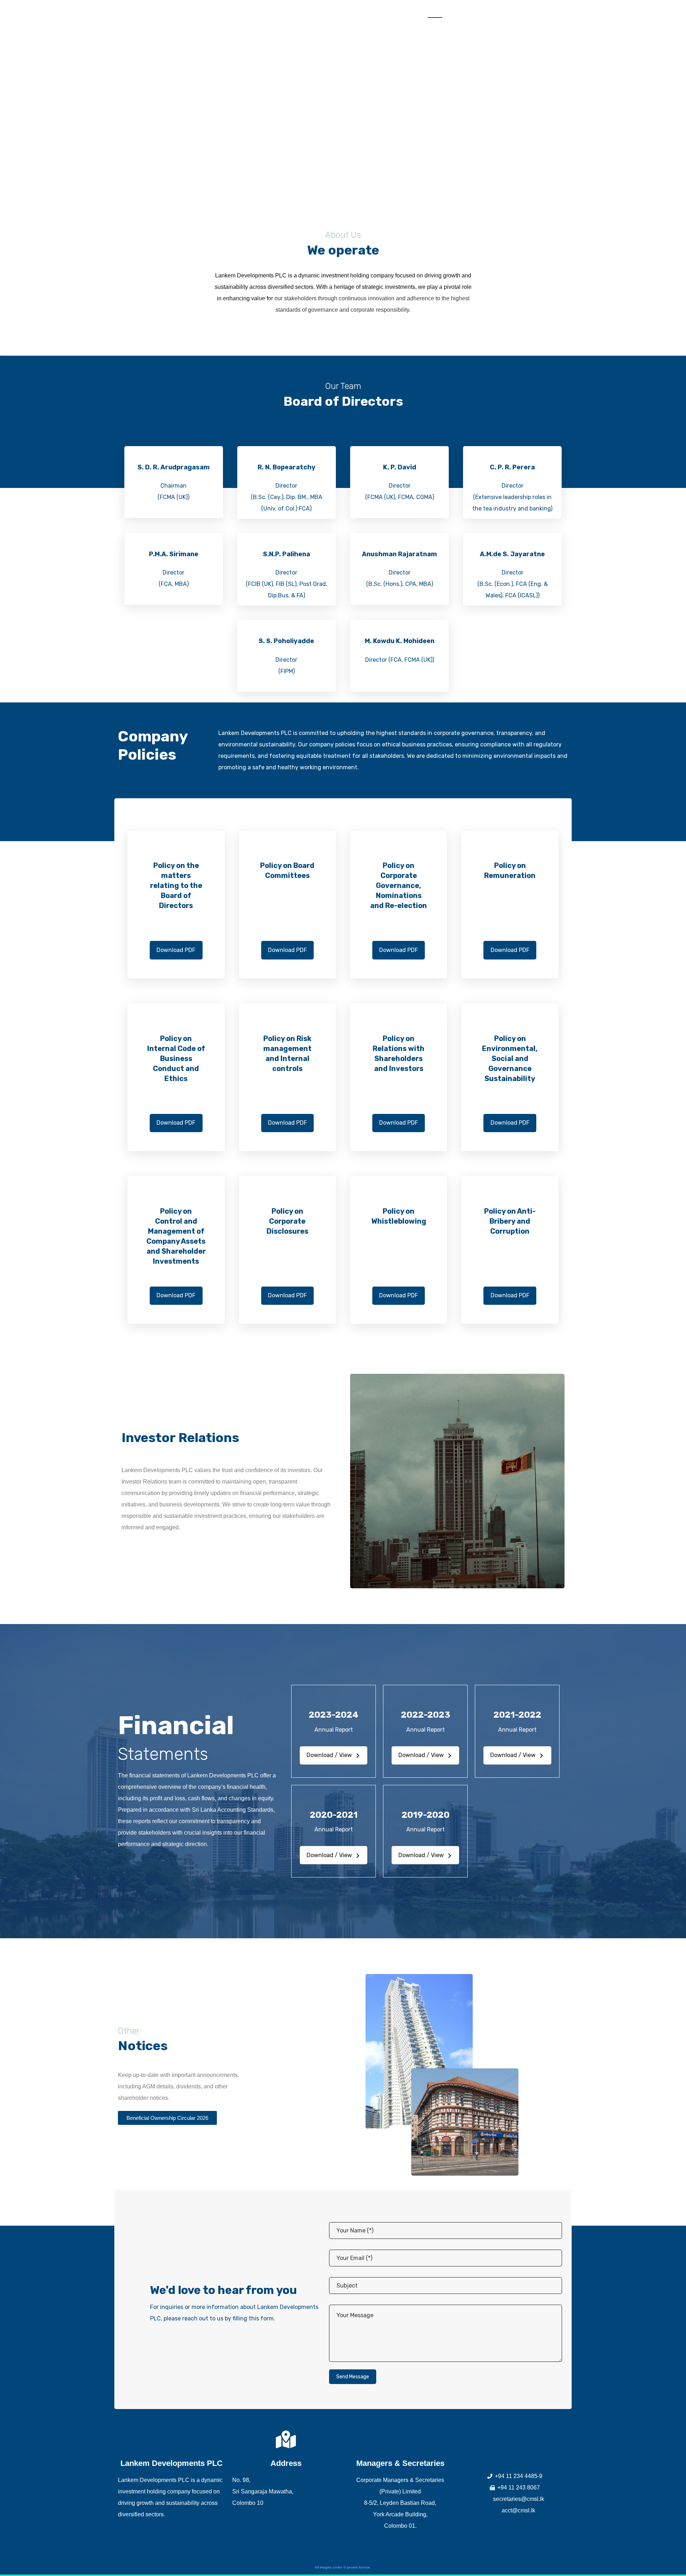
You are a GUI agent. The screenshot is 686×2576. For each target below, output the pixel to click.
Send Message (353, 2377)
